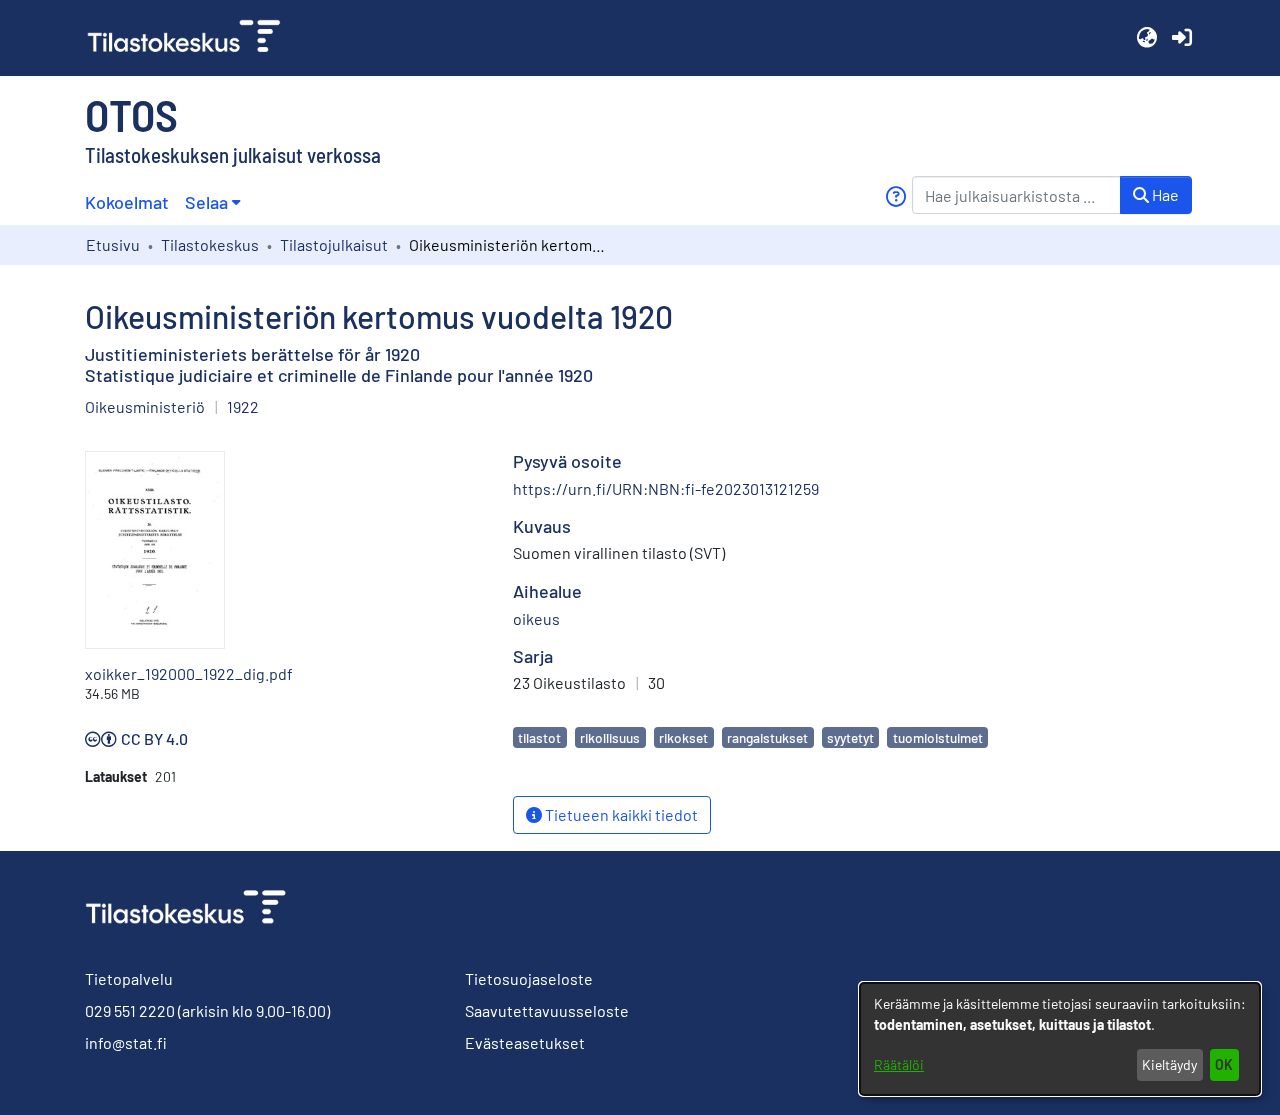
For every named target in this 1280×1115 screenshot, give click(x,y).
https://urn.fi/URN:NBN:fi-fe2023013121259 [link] (666, 488)
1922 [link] (243, 406)
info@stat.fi (126, 1042)
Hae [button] (1164, 194)
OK (1224, 1064)
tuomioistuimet (938, 737)
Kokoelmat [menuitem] (127, 202)
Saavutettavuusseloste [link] (547, 1010)
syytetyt (850, 737)
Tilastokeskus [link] (210, 244)
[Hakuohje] (895, 196)
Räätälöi (899, 1064)
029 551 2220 (130, 1010)
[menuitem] (212, 202)
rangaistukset (767, 737)
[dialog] (1060, 1039)
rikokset (683, 737)
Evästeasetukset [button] (525, 1042)
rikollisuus (610, 737)
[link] (192, 38)
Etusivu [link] (113, 244)
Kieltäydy (1169, 1064)
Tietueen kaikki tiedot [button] (620, 814)
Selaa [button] (206, 202)
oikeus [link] (536, 618)
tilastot (539, 737)
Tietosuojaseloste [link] (529, 978)
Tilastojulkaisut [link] (334, 244)
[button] (1146, 38)
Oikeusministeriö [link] (145, 406)
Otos (131, 114)
